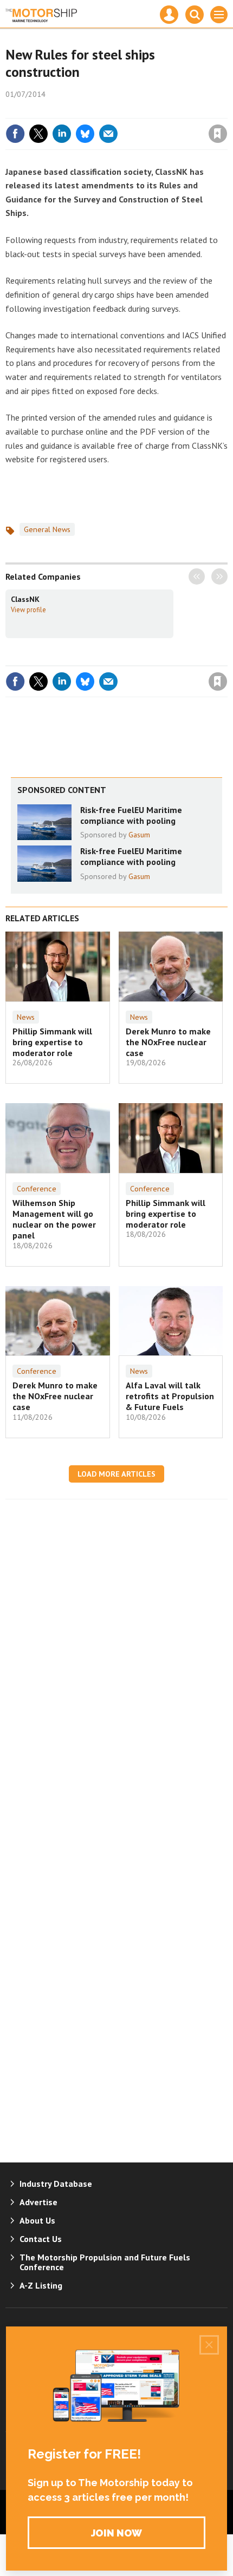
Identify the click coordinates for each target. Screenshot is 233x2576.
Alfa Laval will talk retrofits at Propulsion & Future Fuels (170, 1396)
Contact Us (41, 2239)
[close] (226, 110)
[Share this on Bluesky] (85, 134)
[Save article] (218, 134)
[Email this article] (108, 134)
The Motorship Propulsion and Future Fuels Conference (105, 2262)
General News (47, 529)
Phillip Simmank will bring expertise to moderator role (52, 1042)
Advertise (38, 2202)
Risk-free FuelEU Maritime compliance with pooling (131, 815)
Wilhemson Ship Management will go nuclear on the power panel (54, 1219)
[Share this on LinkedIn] (62, 134)
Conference (37, 1189)
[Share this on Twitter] (38, 134)
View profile (28, 609)
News (26, 1017)
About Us (37, 2220)
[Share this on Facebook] (15, 134)
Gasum (139, 835)
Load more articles (116, 1474)
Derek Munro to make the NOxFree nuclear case (168, 1042)
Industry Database (56, 2184)
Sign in (90, 110)
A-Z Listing (41, 2285)
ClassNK (25, 599)
